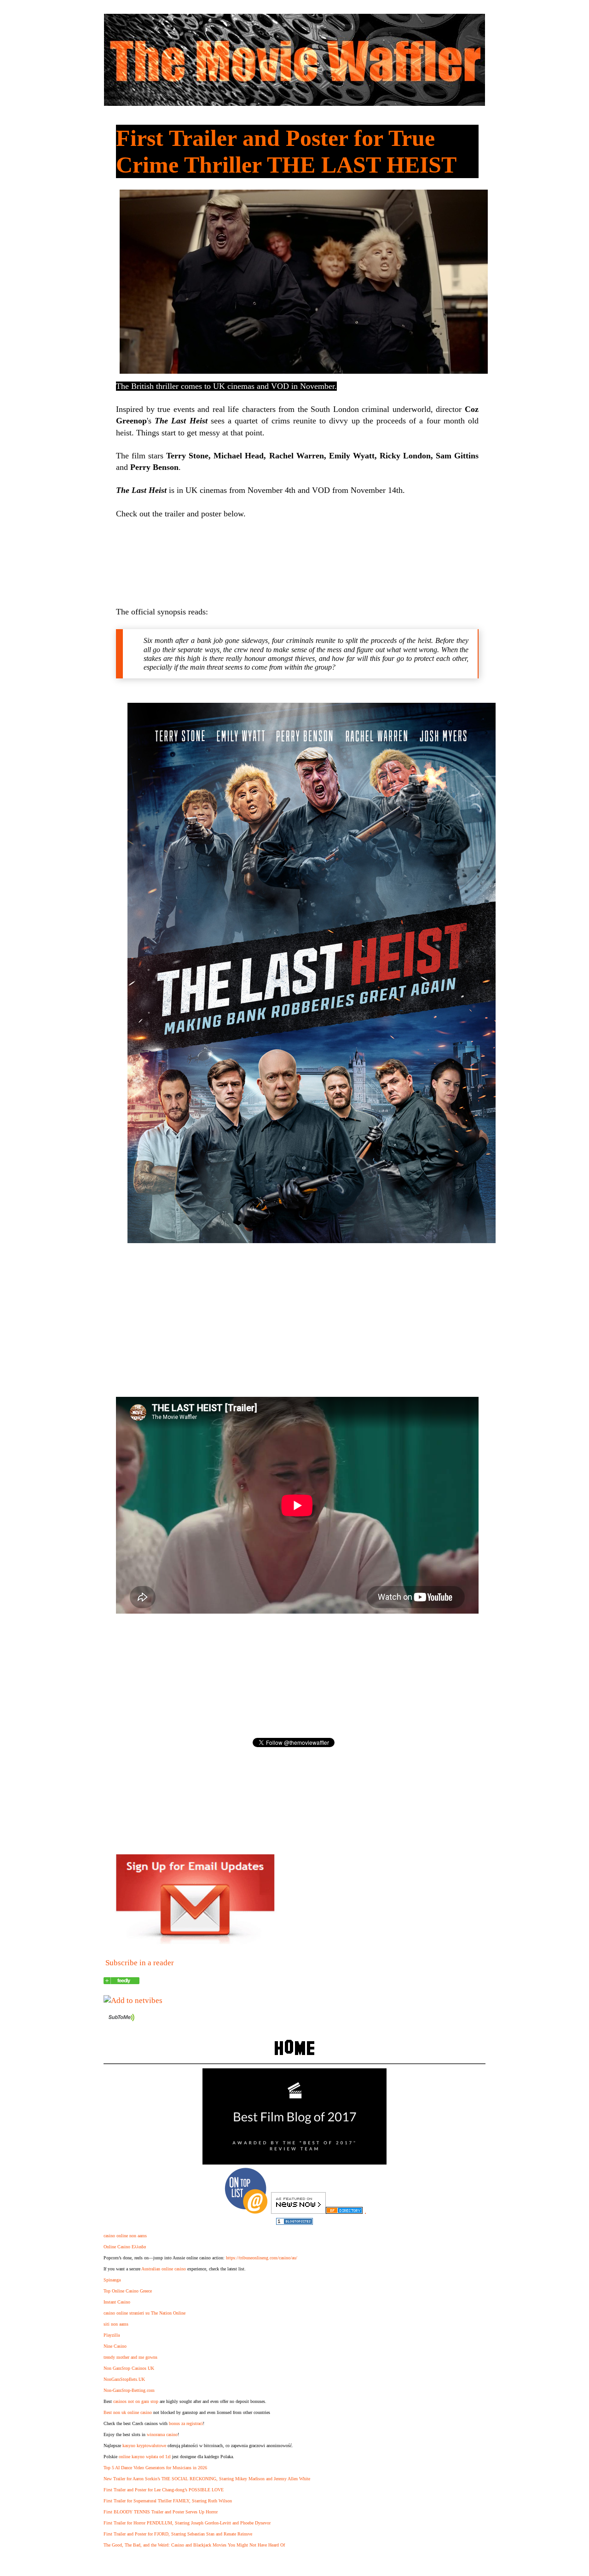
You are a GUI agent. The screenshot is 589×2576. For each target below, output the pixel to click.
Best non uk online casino (128, 2412)
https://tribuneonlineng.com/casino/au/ (262, 2258)
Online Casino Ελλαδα (125, 2247)
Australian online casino (164, 2269)
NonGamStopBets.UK (124, 2379)
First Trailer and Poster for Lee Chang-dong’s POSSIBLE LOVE (164, 2490)
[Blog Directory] (344, 2211)
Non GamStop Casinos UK (129, 2368)
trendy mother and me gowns (130, 2357)
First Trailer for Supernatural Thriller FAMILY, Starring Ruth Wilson (168, 2501)
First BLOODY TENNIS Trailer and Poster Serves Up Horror (161, 2512)
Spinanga (112, 2280)
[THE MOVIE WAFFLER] (121, 1982)
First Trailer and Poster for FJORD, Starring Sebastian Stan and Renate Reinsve (178, 2534)
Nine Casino (115, 2346)
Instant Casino (117, 2302)
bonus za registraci (186, 2423)
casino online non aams (125, 2236)
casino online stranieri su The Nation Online (144, 2313)
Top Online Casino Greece (128, 2291)
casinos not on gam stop (136, 2401)
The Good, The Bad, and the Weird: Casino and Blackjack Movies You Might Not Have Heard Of (194, 2545)
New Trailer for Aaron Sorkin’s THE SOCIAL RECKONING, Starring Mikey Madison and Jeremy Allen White (207, 2479)
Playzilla (112, 2335)
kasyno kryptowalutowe (144, 2446)
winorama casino (162, 2434)
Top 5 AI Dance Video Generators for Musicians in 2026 (155, 2468)
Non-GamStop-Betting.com (129, 2390)
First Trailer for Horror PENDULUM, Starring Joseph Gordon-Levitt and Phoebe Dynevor (187, 2523)
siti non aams (116, 2324)
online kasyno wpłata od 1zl (145, 2457)
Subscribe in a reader (140, 1963)
